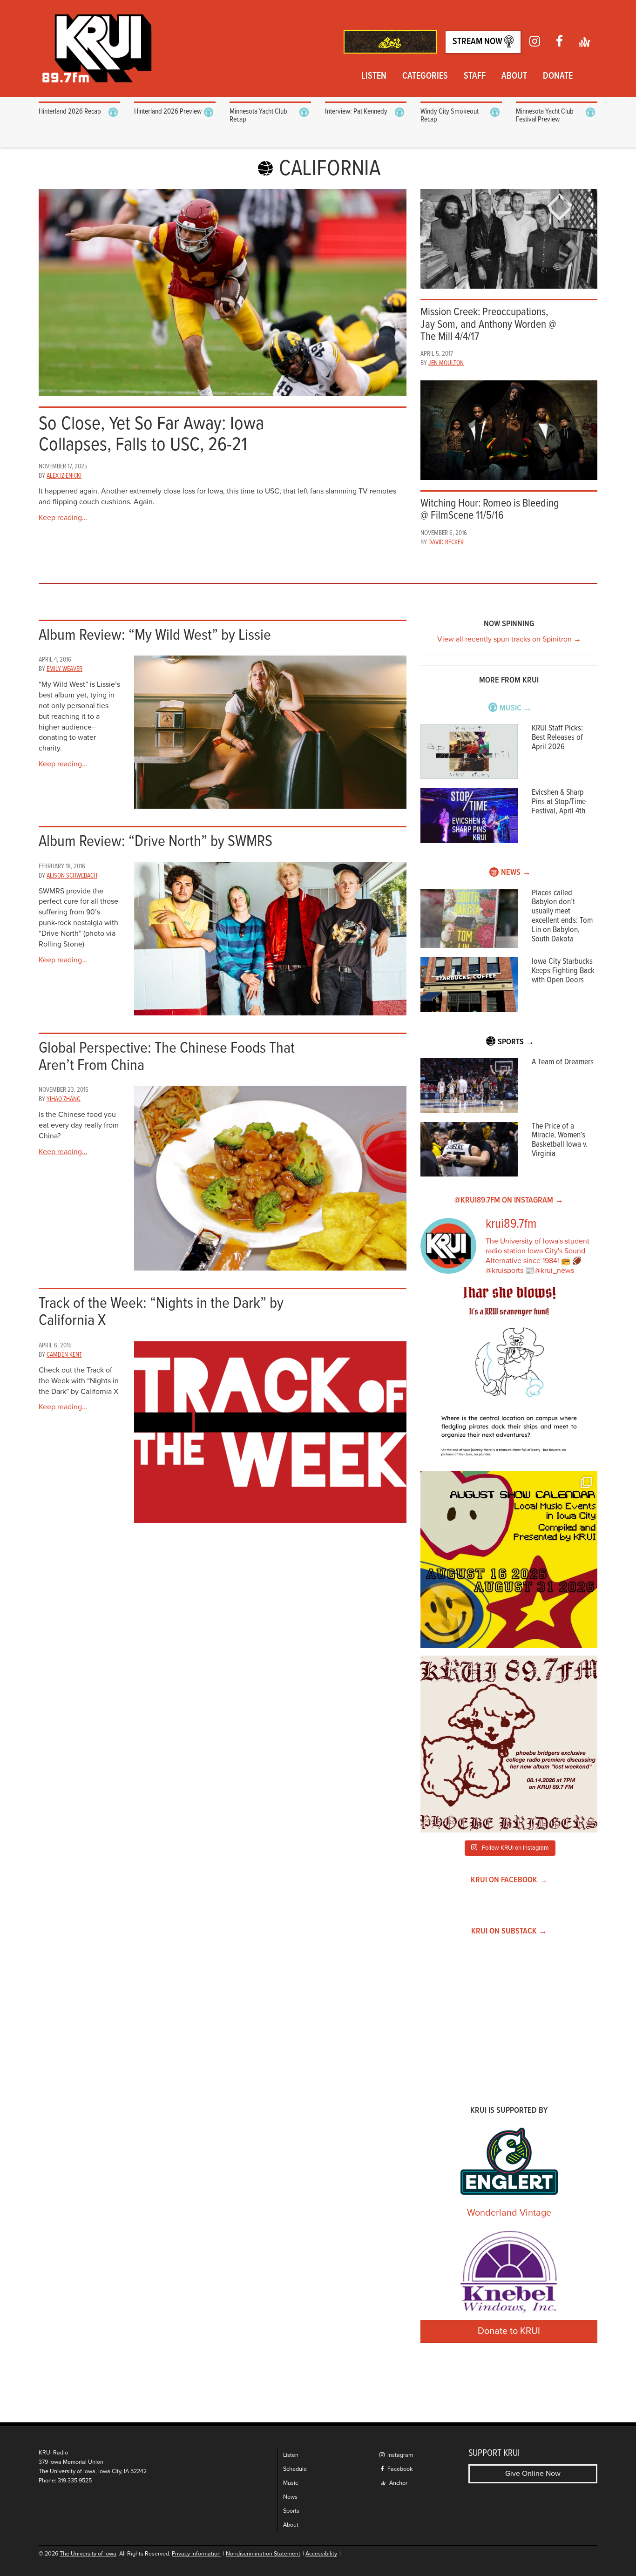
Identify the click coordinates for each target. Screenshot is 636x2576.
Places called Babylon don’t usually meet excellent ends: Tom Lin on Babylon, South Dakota (562, 916)
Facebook (399, 2469)
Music (291, 2483)
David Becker (446, 542)
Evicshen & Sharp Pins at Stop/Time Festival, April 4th (559, 802)
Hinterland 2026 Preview (168, 112)
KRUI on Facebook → (509, 1880)
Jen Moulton (446, 363)
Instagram (399, 2455)
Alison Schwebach (72, 876)
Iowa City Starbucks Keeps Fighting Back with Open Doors (563, 971)
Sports (291, 2511)
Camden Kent (64, 1355)
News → (516, 873)
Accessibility (321, 2554)
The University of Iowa (88, 2554)
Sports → (516, 1042)
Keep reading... (63, 518)
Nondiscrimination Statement (263, 2554)
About (514, 76)
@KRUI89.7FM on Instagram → (509, 1200)
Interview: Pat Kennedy (356, 112)
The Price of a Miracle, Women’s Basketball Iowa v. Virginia (560, 1140)
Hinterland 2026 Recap (70, 112)
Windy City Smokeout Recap (450, 116)
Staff (475, 76)
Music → (516, 708)
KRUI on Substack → (509, 1931)
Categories (425, 76)
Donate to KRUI (509, 2331)
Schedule (295, 2469)
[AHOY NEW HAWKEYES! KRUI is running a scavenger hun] (509, 1375)
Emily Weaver (64, 669)
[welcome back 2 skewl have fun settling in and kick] (509, 1560)
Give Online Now (533, 2474)
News (290, 2497)
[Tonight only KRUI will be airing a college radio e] (509, 1744)
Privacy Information (196, 2554)
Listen (374, 76)
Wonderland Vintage (509, 2213)
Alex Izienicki (64, 476)
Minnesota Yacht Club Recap (258, 116)
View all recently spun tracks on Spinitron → (509, 639)
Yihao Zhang (64, 1099)
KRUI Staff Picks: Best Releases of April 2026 (557, 738)
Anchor (398, 2483)
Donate (558, 76)
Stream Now (478, 42)
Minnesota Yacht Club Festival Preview (545, 116)
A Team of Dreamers (563, 1062)
